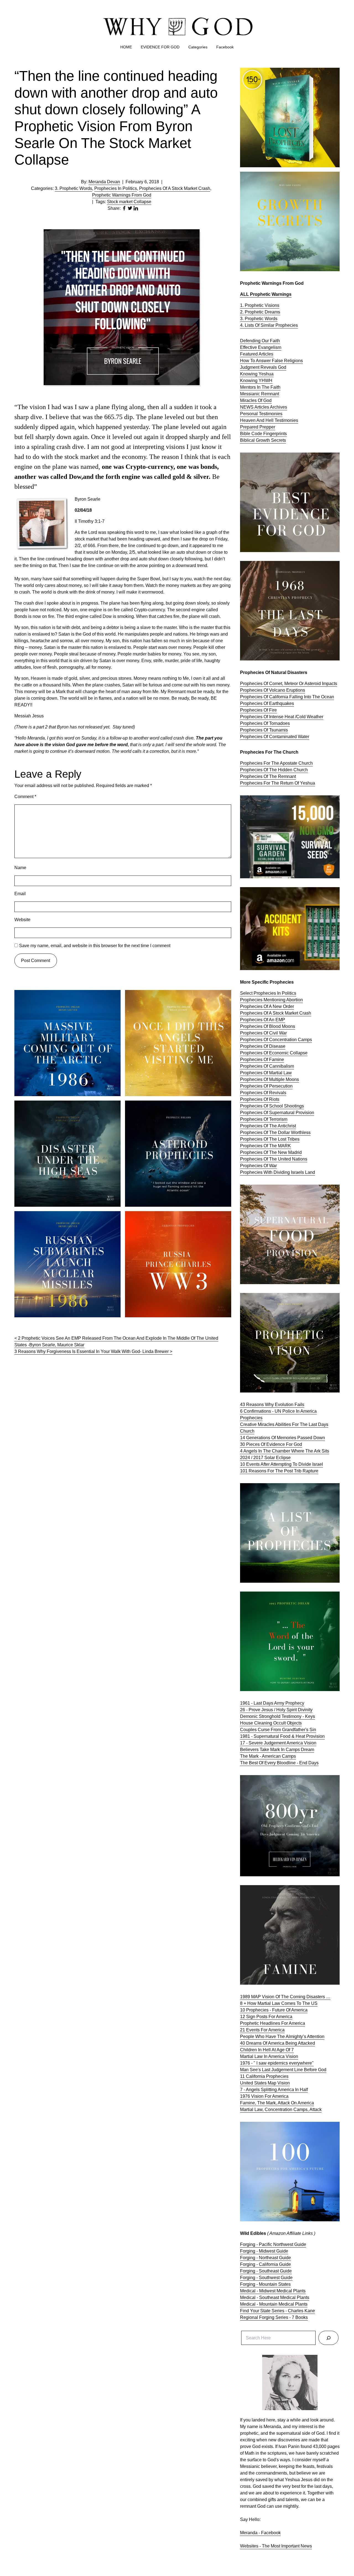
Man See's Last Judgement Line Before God (283, 2070)
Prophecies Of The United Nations (274, 1159)
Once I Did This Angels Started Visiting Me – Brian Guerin (174, 996)
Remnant (270, 394)
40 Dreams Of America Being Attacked (278, 2043)
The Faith (271, 387)
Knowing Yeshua (257, 374)
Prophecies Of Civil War (263, 1033)
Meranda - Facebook (260, 2533)
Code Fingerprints (269, 434)
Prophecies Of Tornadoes (265, 723)
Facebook (225, 47)
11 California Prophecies (264, 2076)
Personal (249, 414)
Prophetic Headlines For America (273, 2023)
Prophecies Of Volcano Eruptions (273, 690)
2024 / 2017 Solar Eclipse (265, 1458)
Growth (263, 440)
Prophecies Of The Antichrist (268, 1126)
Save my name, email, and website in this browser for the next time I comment (95, 946)
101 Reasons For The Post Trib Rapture (279, 1471)
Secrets (278, 440)
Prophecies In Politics (116, 188)
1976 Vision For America (264, 2096)
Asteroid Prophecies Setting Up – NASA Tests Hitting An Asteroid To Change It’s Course (177, 1107)
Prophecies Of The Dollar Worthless (275, 1132)
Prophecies (287, 325)
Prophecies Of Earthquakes (267, 703)
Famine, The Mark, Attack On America (277, 2103)
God (282, 367)
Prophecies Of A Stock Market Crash (175, 188)
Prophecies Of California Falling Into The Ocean (287, 697)
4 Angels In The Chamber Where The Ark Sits (285, 1451)
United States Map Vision (265, 2083)
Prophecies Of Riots (260, 1099)
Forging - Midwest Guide (264, 2251)
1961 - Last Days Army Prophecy (272, 1703)
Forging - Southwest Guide (266, 2278)
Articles (262, 407)
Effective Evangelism (261, 347)
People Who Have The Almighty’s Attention (282, 2036)
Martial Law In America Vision (269, 2056)
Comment (25, 797)
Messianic (251, 394)
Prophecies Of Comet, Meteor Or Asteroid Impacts (289, 684)
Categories (198, 47)
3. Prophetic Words (73, 188)
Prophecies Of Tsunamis (264, 730)
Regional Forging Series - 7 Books (274, 2317)
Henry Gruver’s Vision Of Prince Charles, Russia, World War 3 (173, 1218)
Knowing (249, 381)
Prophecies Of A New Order (267, 1006)
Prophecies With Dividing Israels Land (278, 1172)
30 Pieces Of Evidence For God (271, 1444)
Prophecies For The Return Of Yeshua (278, 783)
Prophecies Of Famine (262, 1060)
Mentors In (251, 387)
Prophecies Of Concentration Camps (276, 1040)
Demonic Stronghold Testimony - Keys (278, 1716)
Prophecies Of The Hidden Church (274, 770)
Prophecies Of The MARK (265, 1146)
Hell (270, 420)
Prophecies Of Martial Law (266, 1073)
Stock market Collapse (129, 202)
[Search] (328, 2338)
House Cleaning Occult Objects (271, 1723)
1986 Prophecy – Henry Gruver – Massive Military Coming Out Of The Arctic (63, 996)
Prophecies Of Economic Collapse (274, 1053)
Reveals (269, 367)
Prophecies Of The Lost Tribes (270, 1139)
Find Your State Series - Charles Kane (278, 2311)
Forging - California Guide (265, 2264)
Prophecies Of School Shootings (272, 1106)
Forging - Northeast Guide (265, 2258)
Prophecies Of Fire (258, 710)
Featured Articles (257, 354)
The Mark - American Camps (268, 1756)
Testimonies (271, 414)
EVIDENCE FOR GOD (160, 47)
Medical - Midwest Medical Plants (273, 2291)
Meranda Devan (104, 182)
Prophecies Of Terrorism (264, 1119)
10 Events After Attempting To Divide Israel (282, 1464)
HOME (126, 47)
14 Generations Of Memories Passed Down (283, 1438)
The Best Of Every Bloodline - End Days (279, 1763)
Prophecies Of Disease (263, 1046)
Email (20, 894)
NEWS (247, 407)
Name (20, 868)
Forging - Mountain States (265, 2284)
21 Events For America (262, 2030)
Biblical (248, 440)
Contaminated (283, 737)
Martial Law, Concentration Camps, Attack (281, 2109)
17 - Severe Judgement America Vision (278, 1743)
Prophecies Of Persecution (266, 1086)
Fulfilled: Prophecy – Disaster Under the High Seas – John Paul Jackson (66, 1107)
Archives (278, 407)
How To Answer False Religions (271, 361)
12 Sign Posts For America (266, 2017)
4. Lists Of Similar (258, 325)
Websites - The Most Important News (276, 2546)
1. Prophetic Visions (260, 305)
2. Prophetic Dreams (260, 312)
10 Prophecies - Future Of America (274, 2010)
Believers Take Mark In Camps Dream (277, 1750)
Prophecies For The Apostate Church (276, 763)
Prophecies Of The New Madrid (271, 1152)
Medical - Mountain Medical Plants (274, 2304)
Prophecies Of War (258, 1166)
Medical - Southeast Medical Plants (275, 2297)
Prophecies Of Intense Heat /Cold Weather (282, 717)
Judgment (250, 367)
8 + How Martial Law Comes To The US (279, 2003)
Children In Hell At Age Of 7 (267, 2050)
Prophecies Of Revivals (263, 1093)
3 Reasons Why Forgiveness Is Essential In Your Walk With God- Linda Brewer (92, 1351)
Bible (246, 434)
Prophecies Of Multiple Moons (270, 1079)
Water (304, 737)
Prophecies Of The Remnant (268, 776)
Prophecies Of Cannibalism (267, 1066)
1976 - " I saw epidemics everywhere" (277, 2063)
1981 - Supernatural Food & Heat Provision (282, 1736)
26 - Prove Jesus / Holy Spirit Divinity (276, 1710)
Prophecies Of (255, 737)
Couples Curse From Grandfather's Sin (278, 1730)
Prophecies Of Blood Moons (268, 1026)
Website (22, 920)
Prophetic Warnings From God (122, 195)
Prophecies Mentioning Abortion (271, 1000)
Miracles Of (252, 400)
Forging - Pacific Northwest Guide (273, 2244)
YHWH (265, 381)
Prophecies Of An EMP (263, 1020)
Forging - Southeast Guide (266, 2271)
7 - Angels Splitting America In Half (274, 2090)
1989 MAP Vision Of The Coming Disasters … (285, 1997)
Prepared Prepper (258, 427)
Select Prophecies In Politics (268, 993)
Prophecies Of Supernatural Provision (277, 1113)
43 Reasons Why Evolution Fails (272, 1405)
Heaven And (253, 420)
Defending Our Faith (260, 341)
